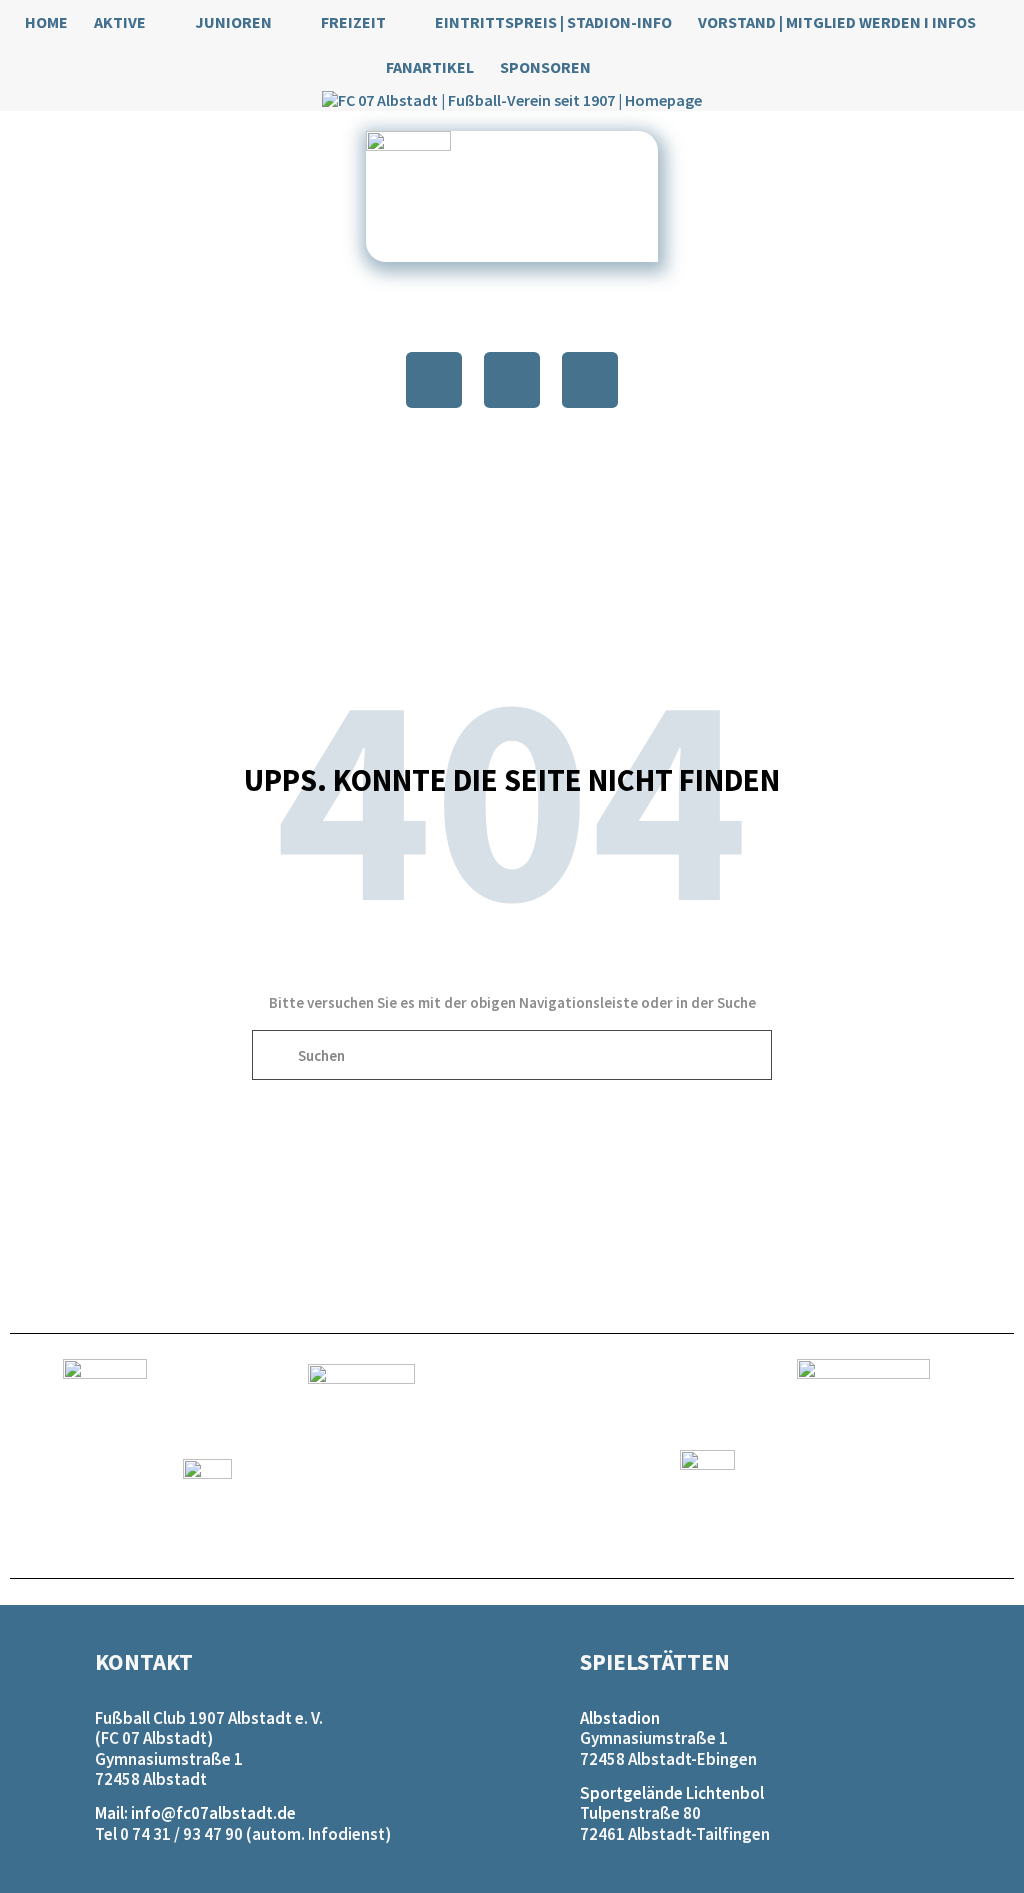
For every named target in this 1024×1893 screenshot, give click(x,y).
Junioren (233, 22)
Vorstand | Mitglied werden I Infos (837, 22)
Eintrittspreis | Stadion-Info (553, 22)
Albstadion (620, 1718)
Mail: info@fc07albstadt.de (195, 1813)
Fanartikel (430, 67)
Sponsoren (545, 67)
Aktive (120, 22)
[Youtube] (590, 380)
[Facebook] (434, 380)
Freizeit (353, 22)
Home (46, 22)
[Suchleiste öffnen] (627, 67)
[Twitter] (512, 380)
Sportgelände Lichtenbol (672, 1793)
